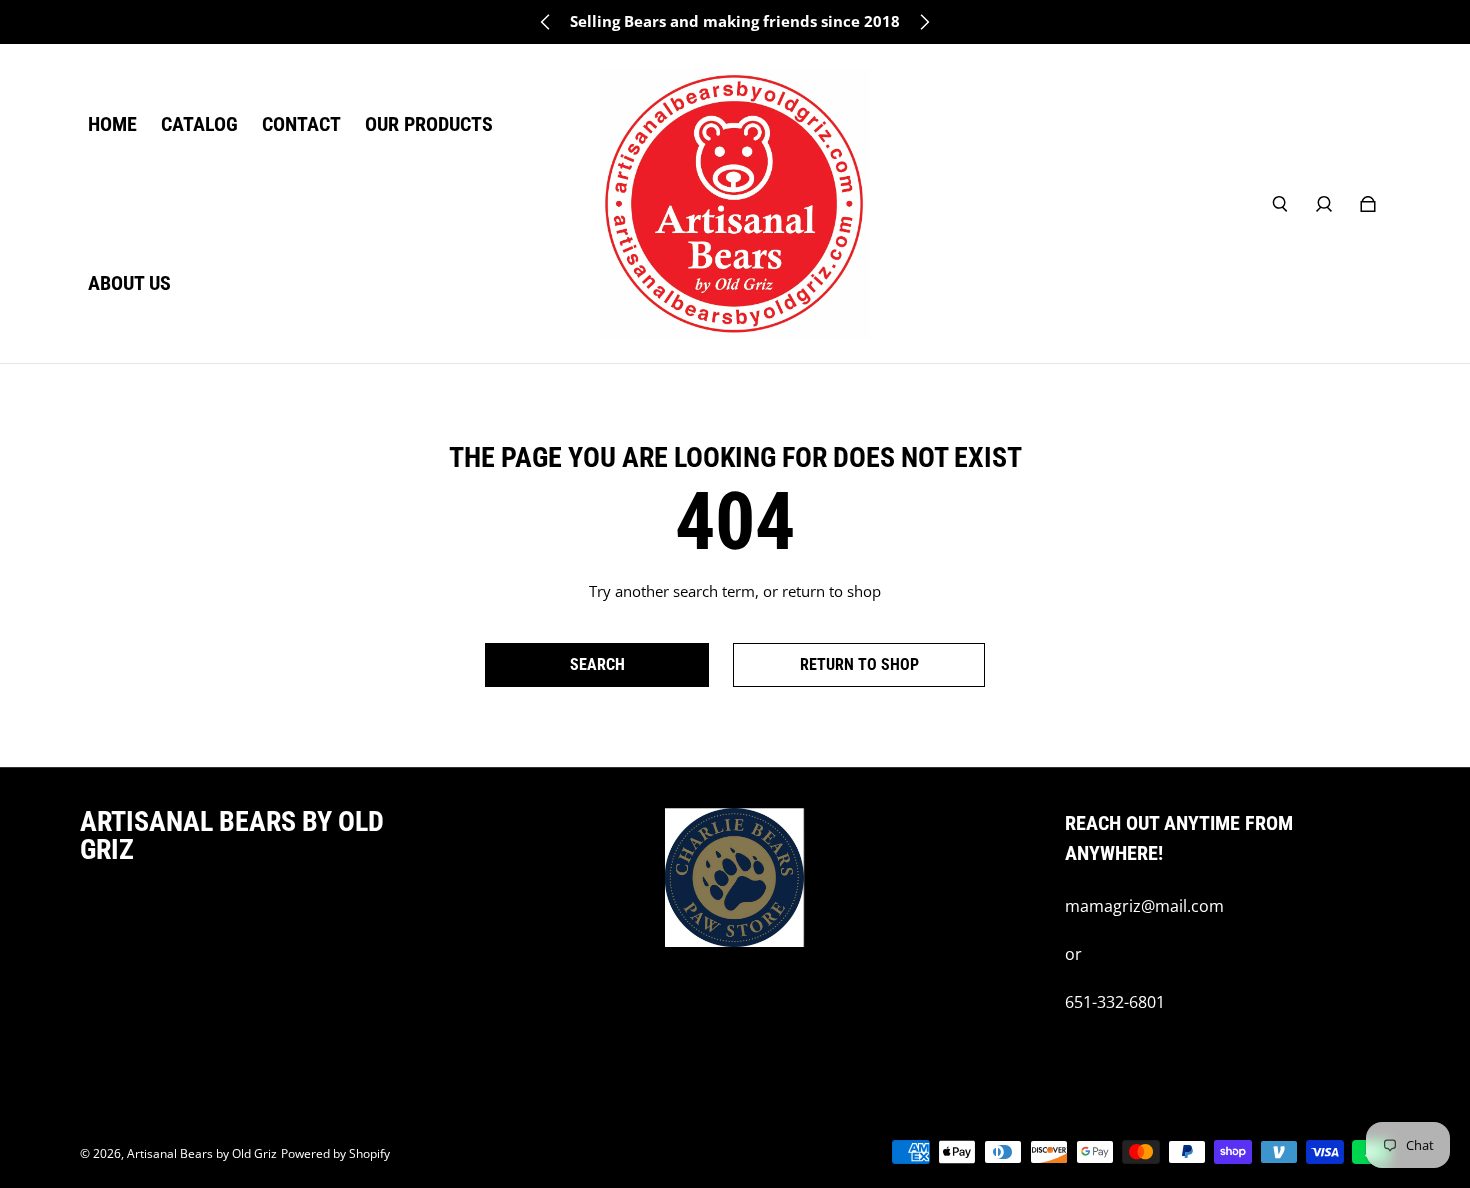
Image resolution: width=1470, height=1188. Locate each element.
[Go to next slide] (924, 22)
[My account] (1324, 204)
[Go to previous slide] (546, 22)
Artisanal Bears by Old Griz (202, 1153)
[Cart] (1368, 204)
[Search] (1280, 204)
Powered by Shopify (335, 1153)
